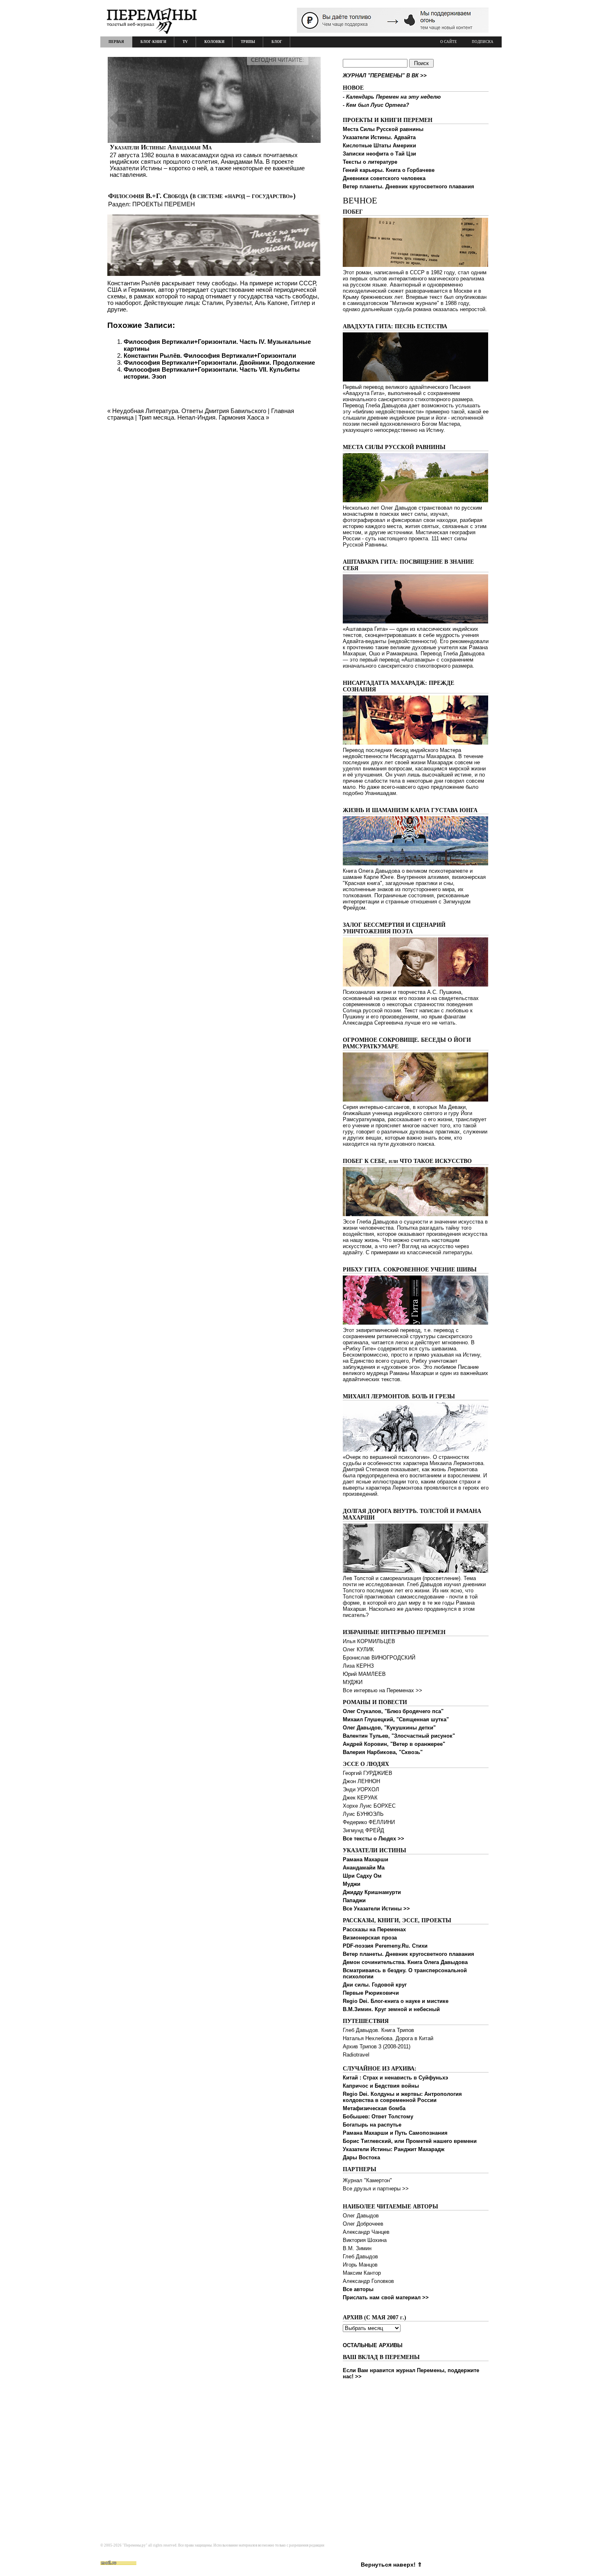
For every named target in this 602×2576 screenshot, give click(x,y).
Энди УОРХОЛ (361, 1789)
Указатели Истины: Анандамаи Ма (161, 147)
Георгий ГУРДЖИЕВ (368, 1773)
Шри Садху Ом (362, 1876)
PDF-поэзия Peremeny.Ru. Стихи (385, 1946)
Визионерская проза (370, 1938)
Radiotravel (356, 2055)
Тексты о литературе (370, 162)
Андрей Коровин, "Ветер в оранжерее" (394, 1744)
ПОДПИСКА (483, 42)
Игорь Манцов (360, 2265)
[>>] (214, 118)
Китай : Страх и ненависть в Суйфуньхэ (395, 2078)
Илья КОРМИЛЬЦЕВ (369, 1641)
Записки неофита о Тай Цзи (379, 154)
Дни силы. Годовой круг (375, 1985)
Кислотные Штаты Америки (379, 146)
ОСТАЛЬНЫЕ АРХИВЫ (373, 2345)
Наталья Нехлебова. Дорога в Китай (388, 2038)
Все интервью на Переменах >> (382, 1690)
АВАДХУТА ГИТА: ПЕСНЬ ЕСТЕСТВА (395, 326)
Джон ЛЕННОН (361, 1781)
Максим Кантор (362, 2273)
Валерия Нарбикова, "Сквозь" (383, 1752)
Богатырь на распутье (372, 2125)
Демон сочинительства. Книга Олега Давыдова (405, 1962)
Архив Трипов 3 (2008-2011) (377, 2047)
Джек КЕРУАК (360, 1798)
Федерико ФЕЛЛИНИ (369, 1822)
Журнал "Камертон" (367, 2180)
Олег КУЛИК (358, 1649)
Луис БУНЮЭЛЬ (363, 1814)
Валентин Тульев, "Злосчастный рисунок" (399, 1736)
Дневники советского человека (384, 178)
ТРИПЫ (248, 42)
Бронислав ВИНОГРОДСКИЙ (379, 1658)
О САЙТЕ (449, 42)
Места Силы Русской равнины (383, 129)
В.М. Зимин (357, 2248)
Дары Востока (361, 2157)
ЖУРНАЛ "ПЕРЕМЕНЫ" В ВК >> (385, 76)
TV (185, 42)
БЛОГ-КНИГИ (153, 42)
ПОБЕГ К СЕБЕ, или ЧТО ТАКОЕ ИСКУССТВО (407, 1161)
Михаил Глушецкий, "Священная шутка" (396, 1719)
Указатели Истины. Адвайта (379, 137)
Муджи (352, 1884)
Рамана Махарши (365, 1859)
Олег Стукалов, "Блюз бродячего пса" (393, 1711)
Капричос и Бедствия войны (381, 2086)
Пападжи (354, 1900)
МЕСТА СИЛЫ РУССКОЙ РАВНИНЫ (394, 447)
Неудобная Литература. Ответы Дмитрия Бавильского (189, 411)
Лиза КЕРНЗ (358, 1666)
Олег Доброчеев (363, 2224)
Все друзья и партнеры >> (376, 2189)
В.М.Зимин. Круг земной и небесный (391, 2009)
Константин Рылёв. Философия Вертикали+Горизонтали (210, 356)
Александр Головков (368, 2281)
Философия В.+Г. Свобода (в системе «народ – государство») (202, 196)
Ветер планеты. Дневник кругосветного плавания (408, 186)
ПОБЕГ (353, 212)
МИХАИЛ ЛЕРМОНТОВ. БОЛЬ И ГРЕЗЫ (399, 1396)
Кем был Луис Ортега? (378, 105)
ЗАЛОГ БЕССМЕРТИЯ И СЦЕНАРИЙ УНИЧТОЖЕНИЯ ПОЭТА (394, 928)
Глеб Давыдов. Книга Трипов (378, 2030)
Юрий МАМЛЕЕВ (364, 1674)
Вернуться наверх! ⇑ (392, 2565)
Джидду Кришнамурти (372, 1892)
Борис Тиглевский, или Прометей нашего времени (410, 2141)
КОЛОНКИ (214, 42)
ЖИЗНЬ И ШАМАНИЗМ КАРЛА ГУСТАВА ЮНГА (410, 810)
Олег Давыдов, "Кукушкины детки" (389, 1728)
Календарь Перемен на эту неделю (393, 97)
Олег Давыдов (361, 2216)
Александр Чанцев (366, 2232)
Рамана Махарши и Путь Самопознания (395, 2133)
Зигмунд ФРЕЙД (363, 1830)
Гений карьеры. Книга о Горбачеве (389, 170)
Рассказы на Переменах (374, 1929)
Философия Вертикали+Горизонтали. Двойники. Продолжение (219, 362)
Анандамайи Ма (364, 1868)
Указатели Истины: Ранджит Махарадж (394, 2149)
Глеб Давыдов (360, 2257)
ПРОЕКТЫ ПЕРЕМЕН (164, 204)
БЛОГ (277, 42)
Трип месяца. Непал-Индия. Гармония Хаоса (201, 417)
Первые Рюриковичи (371, 1993)
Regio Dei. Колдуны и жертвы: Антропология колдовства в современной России (402, 2097)
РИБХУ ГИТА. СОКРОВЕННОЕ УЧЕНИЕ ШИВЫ (410, 1270)
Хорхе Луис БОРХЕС (369, 1806)
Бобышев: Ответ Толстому (378, 2117)
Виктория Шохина (365, 2240)
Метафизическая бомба (374, 2108)
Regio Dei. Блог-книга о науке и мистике (396, 2001)
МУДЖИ (353, 1682)
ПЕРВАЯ (116, 42)
